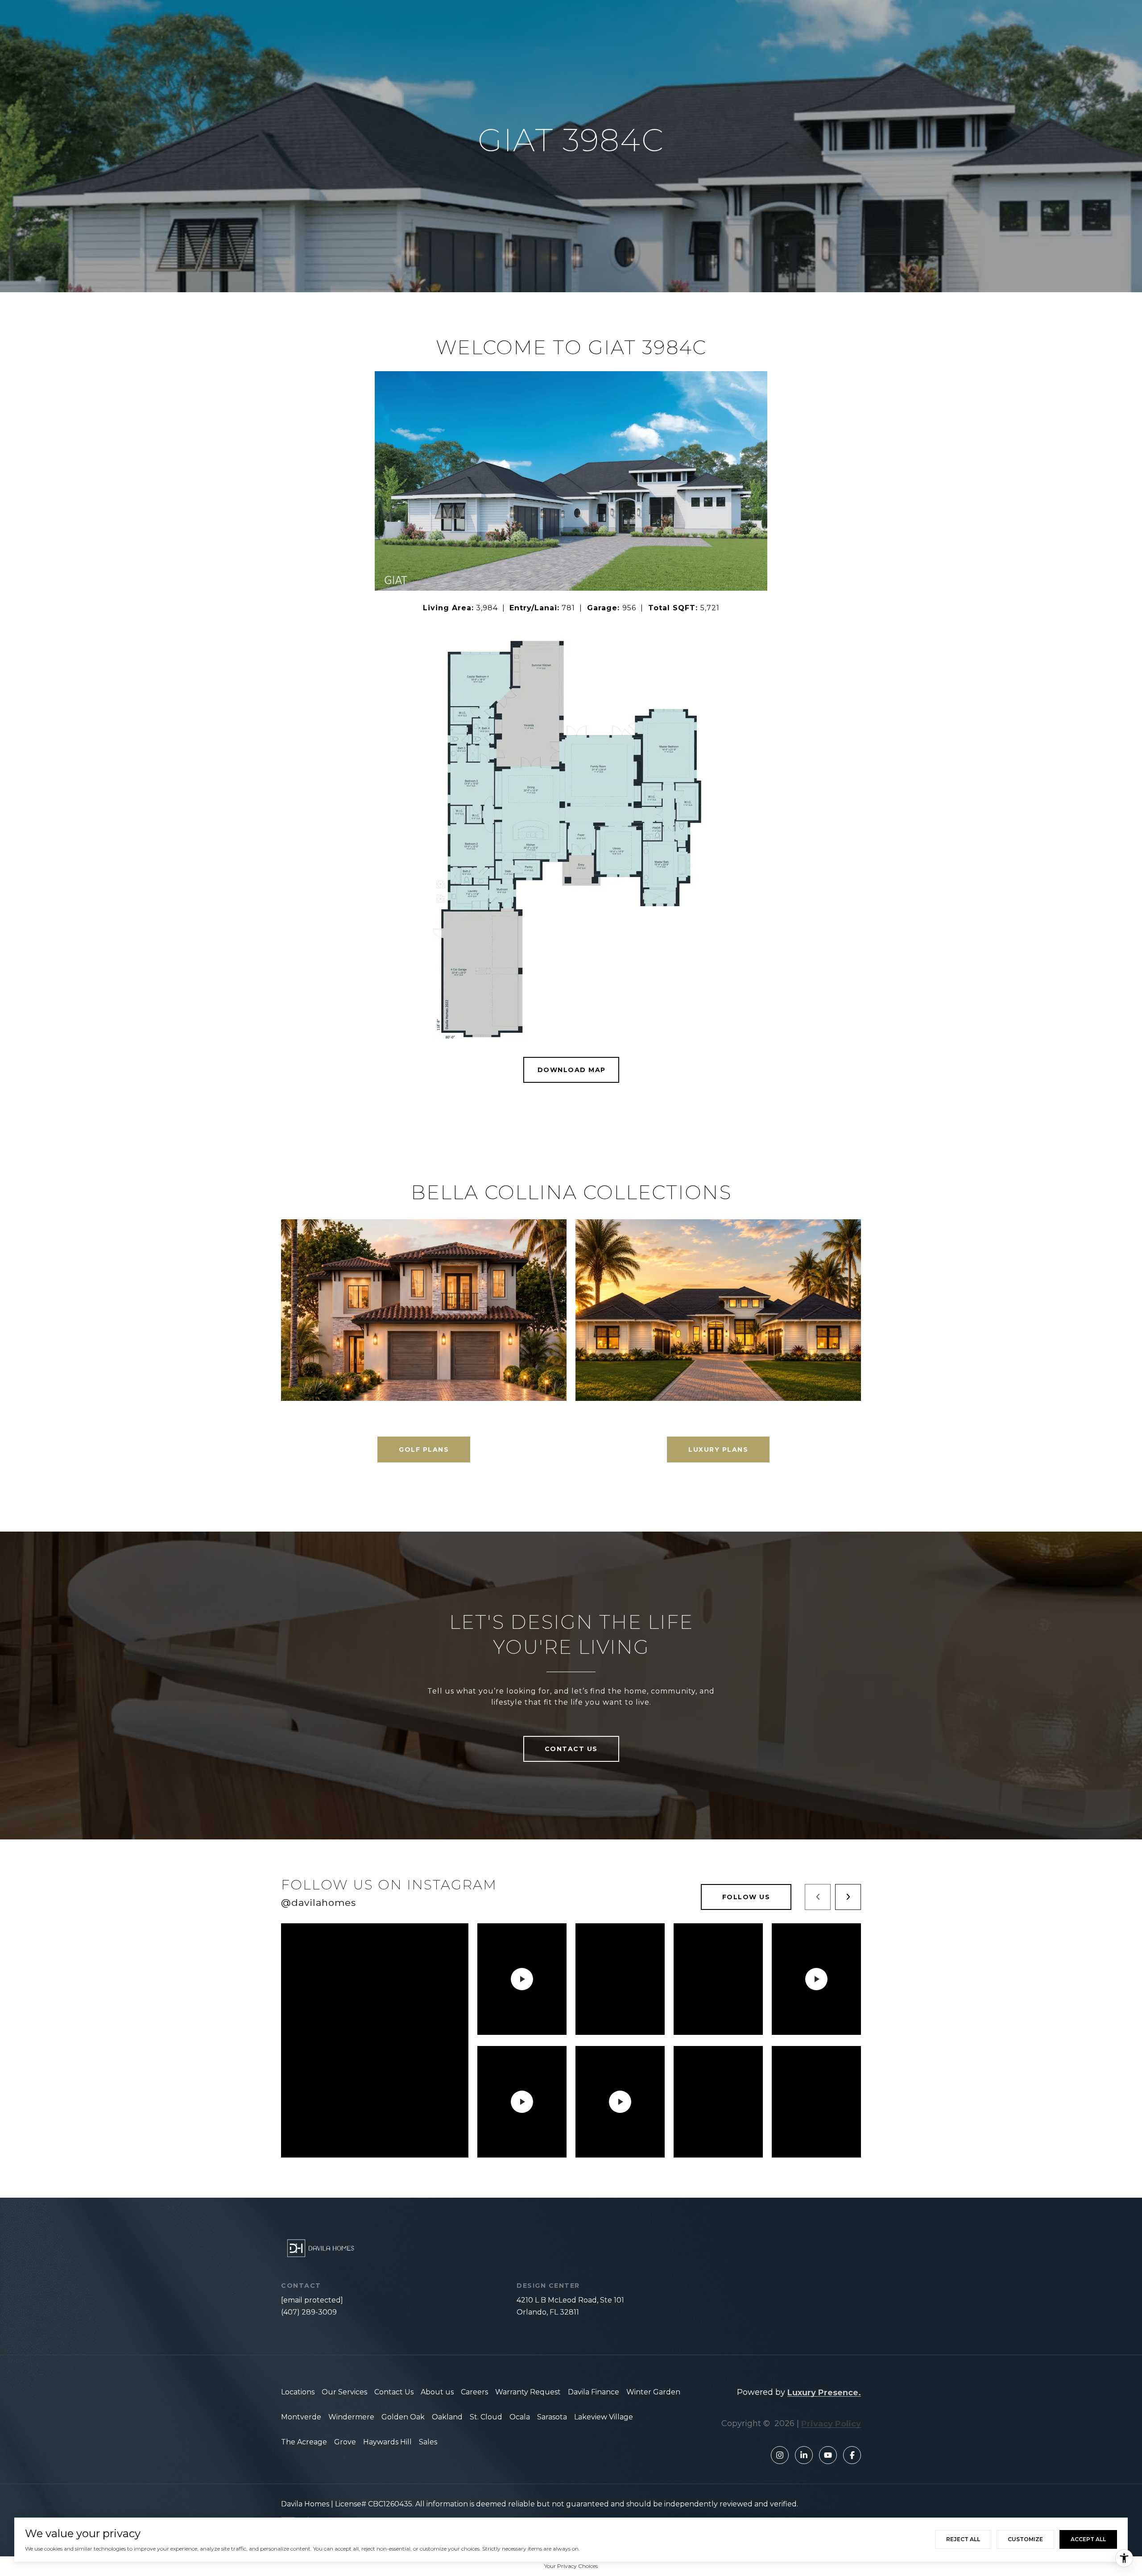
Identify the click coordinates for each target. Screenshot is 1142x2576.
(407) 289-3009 (309, 2312)
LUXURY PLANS (718, 1450)
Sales (428, 2442)
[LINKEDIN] (804, 2455)
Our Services (344, 2392)
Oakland (447, 2417)
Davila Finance (594, 2392)
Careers (474, 2392)
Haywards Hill (387, 2442)
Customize (1025, 2539)
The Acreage (304, 2442)
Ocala (520, 2417)
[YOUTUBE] (828, 2455)
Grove (345, 2442)
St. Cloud (486, 2417)
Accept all (1088, 2539)
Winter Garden (653, 2392)
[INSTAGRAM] (780, 2455)
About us (437, 2392)
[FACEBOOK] (852, 2455)
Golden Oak (403, 2417)
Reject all (963, 2539)
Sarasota (552, 2417)
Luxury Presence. (824, 2393)
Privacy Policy (831, 2424)
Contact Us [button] (571, 1749)
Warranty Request (528, 2392)
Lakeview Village (604, 2417)
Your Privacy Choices (571, 2566)
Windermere (351, 2417)
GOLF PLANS (424, 1450)
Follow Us (746, 1897)
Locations (298, 2392)
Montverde (301, 2417)
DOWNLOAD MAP (572, 1070)
